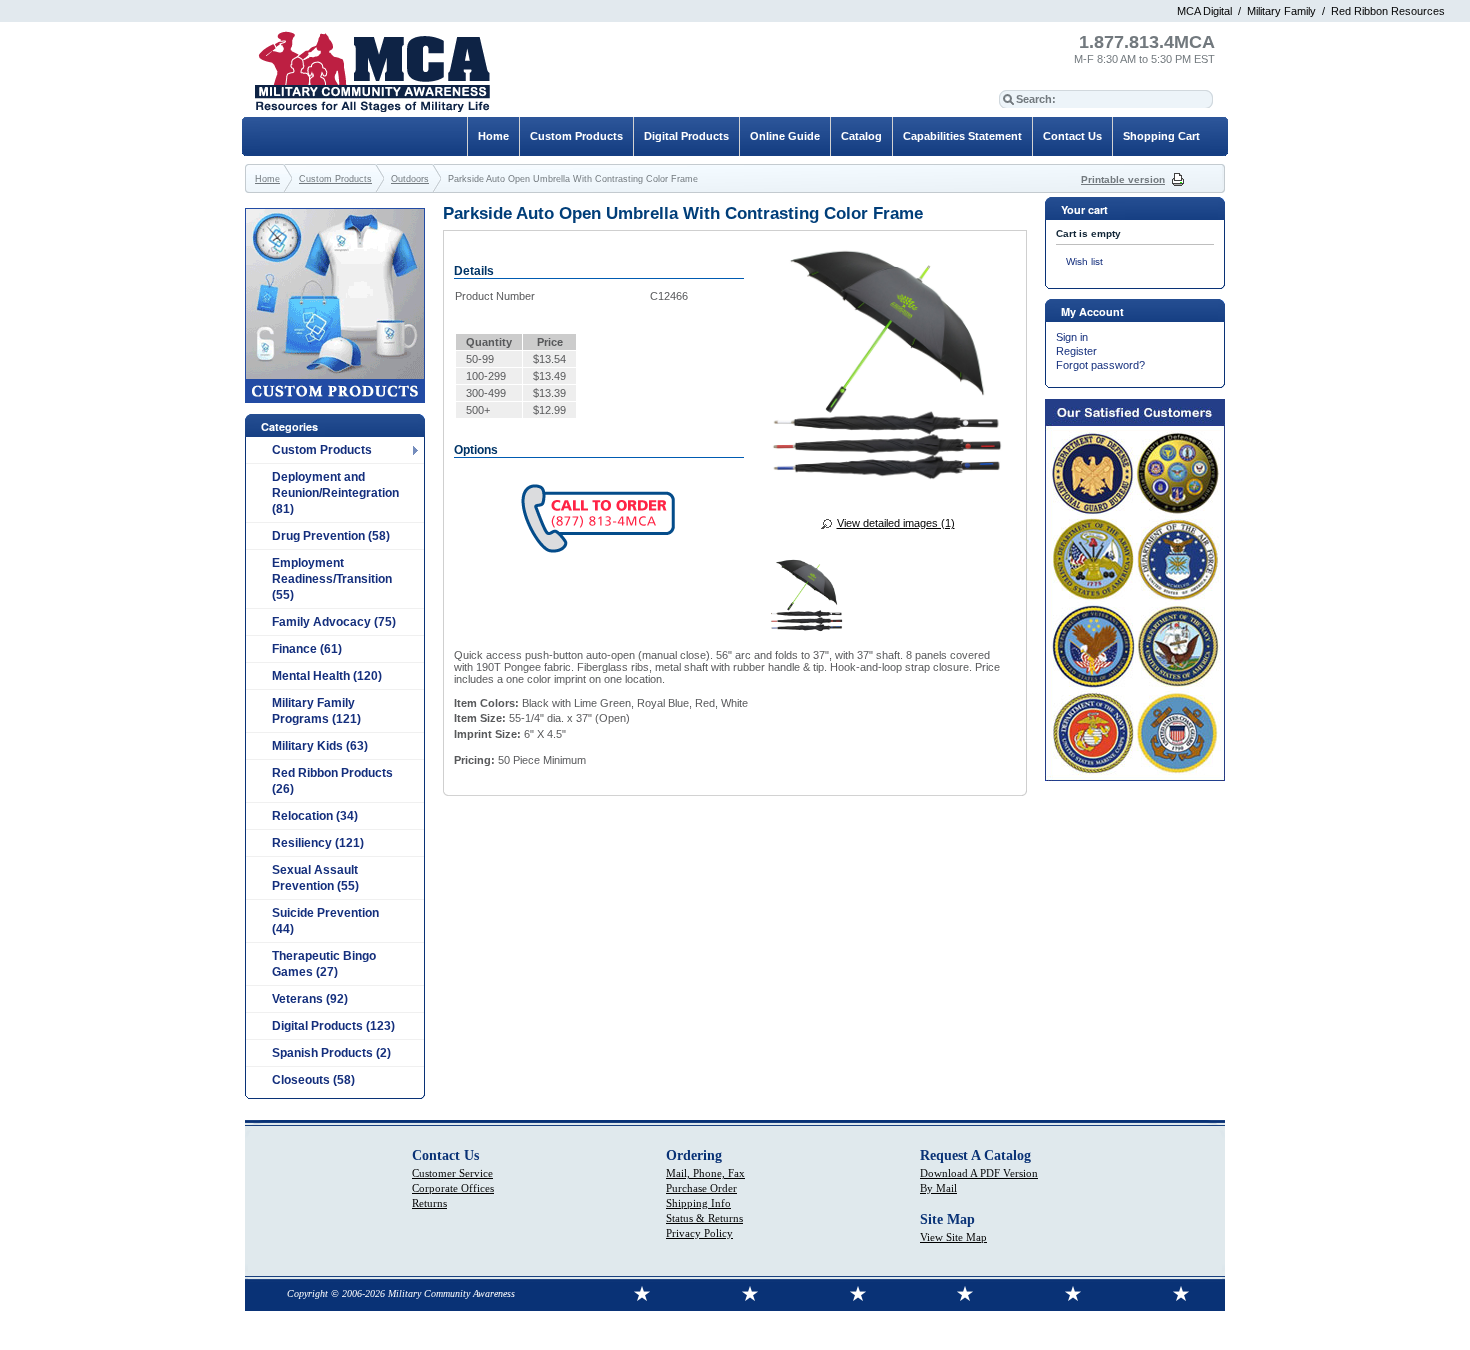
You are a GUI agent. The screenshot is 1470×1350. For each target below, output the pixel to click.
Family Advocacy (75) (334, 622)
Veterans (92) (310, 999)
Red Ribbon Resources (1388, 11)
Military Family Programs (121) (316, 711)
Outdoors (410, 179)
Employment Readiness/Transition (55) (332, 579)
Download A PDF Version (979, 1173)
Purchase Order (701, 1188)
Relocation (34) (315, 816)
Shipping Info (698, 1203)
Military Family (1281, 11)
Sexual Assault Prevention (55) (315, 878)
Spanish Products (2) (331, 1053)
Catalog (861, 136)
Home (493, 136)
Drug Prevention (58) (331, 536)
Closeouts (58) (313, 1080)
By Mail (938, 1188)
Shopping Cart (1161, 136)
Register (1076, 351)
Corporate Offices (453, 1188)
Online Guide (785, 136)
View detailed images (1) (896, 523)
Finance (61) (307, 649)
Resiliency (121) (318, 843)
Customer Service (452, 1173)
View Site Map (953, 1237)
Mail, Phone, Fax (705, 1173)
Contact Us (1072, 136)
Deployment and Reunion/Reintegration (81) (335, 493)
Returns (429, 1203)
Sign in (1072, 337)
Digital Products (686, 136)
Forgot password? (1100, 365)
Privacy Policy (699, 1233)
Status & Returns (704, 1218)
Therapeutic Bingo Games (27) (324, 964)
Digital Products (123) (333, 1026)
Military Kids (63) (320, 746)
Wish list (1084, 261)
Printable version (1123, 179)
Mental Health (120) (327, 676)
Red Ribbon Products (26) (332, 781)
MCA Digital (1204, 11)
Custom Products (322, 450)
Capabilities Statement (962, 136)
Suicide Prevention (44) (325, 921)
